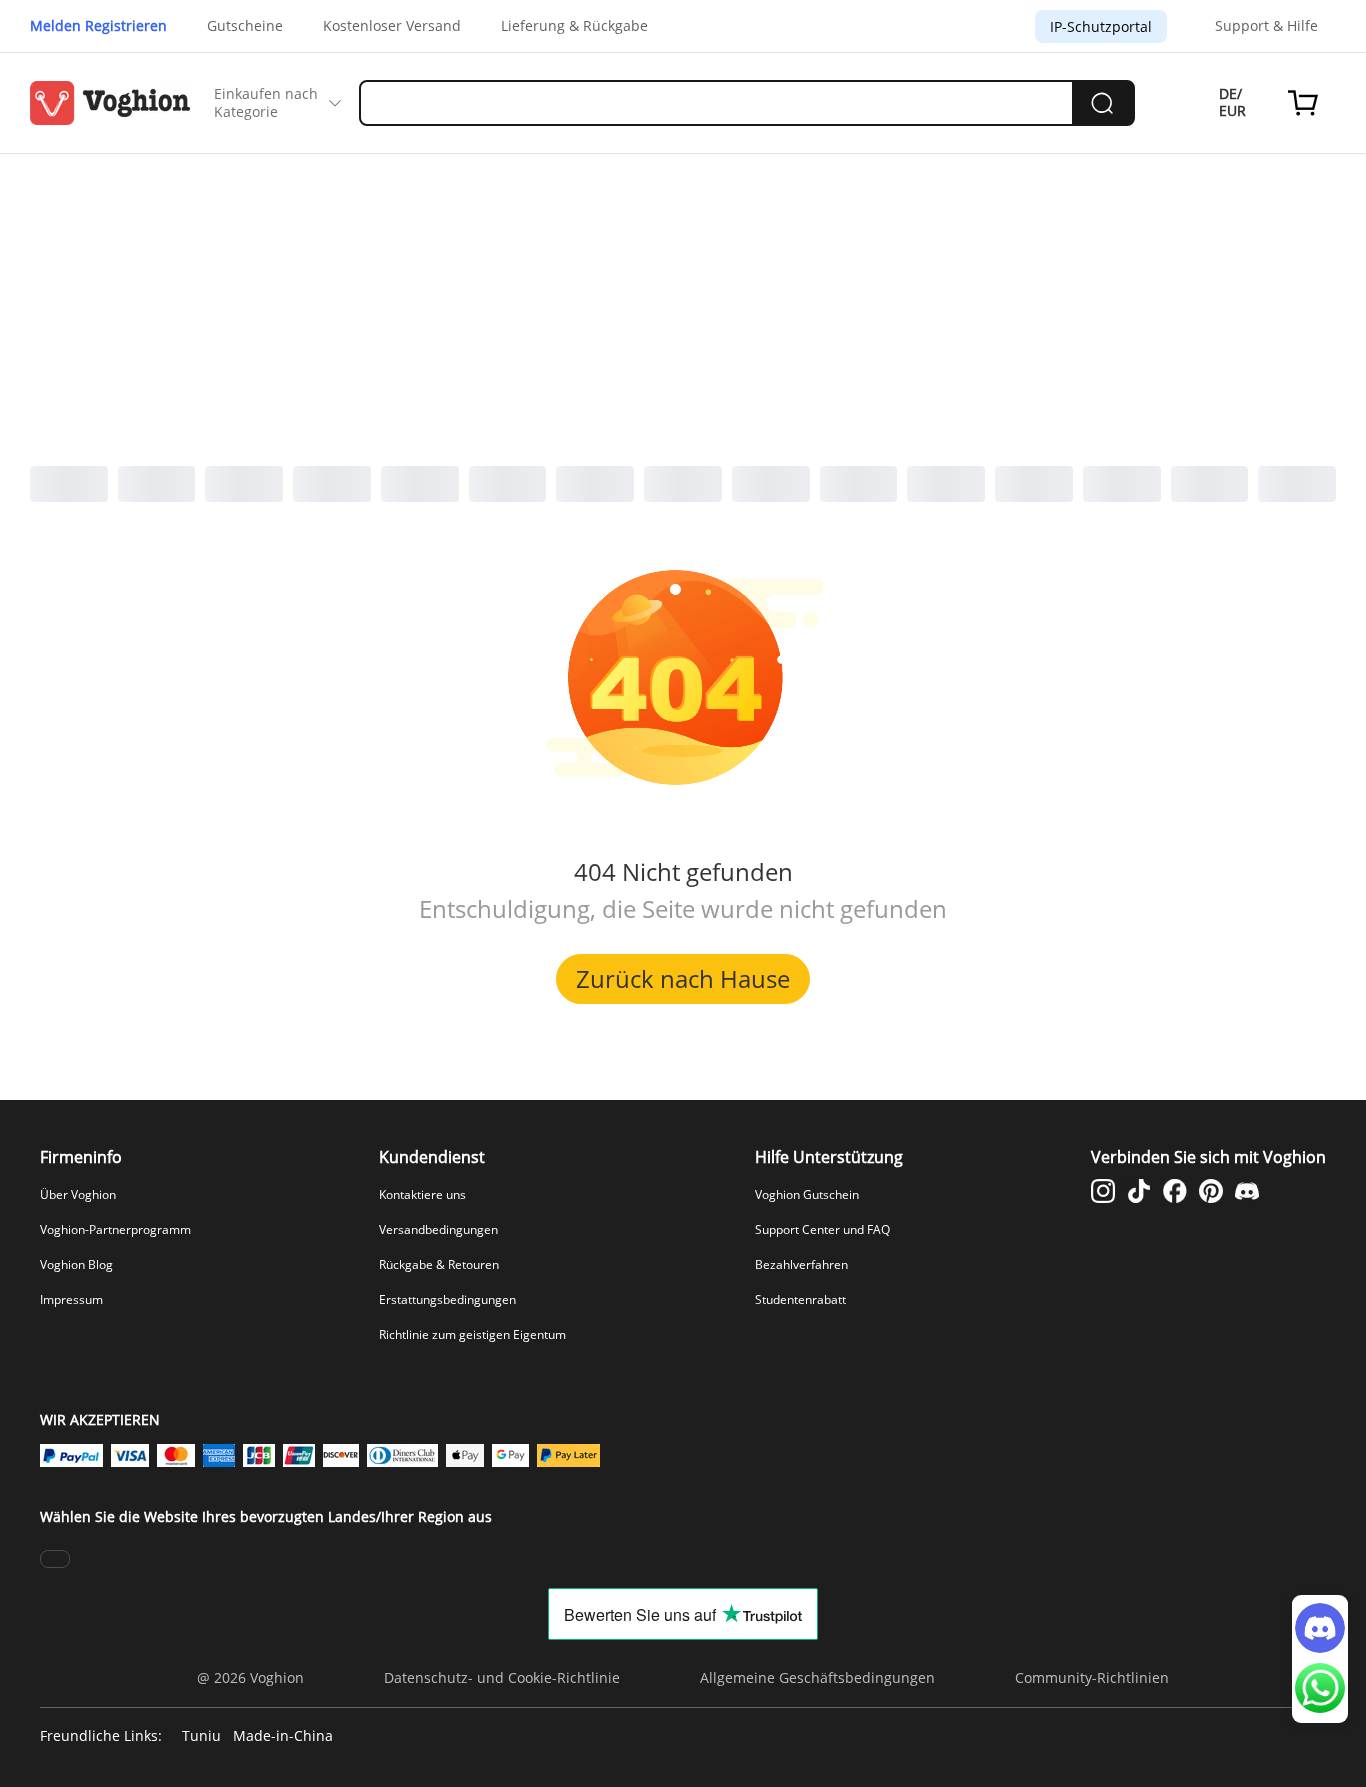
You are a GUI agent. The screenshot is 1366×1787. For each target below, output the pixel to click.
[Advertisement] (683, 304)
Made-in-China (283, 1736)
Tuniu (201, 1736)
